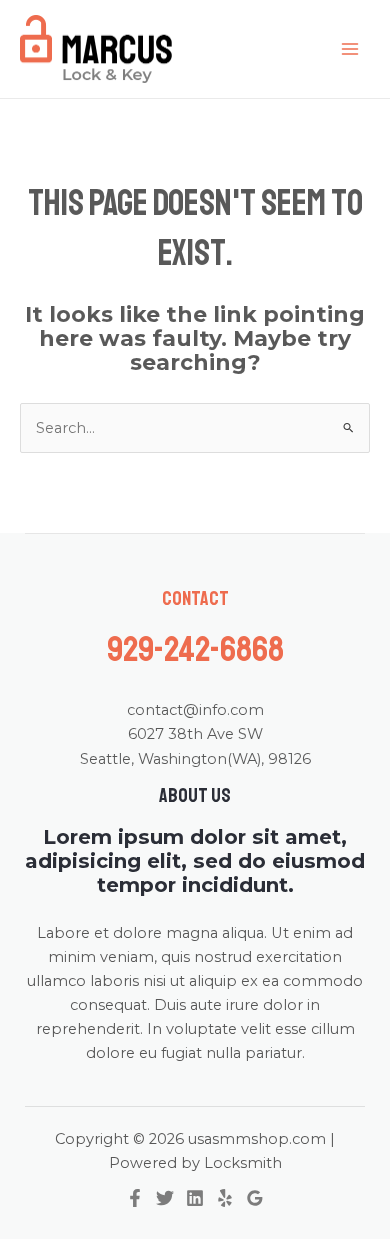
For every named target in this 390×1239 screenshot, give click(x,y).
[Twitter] (165, 1198)
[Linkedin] (195, 1198)
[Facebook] (135, 1198)
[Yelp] (225, 1198)
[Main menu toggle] (350, 49)
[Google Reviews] (255, 1198)
